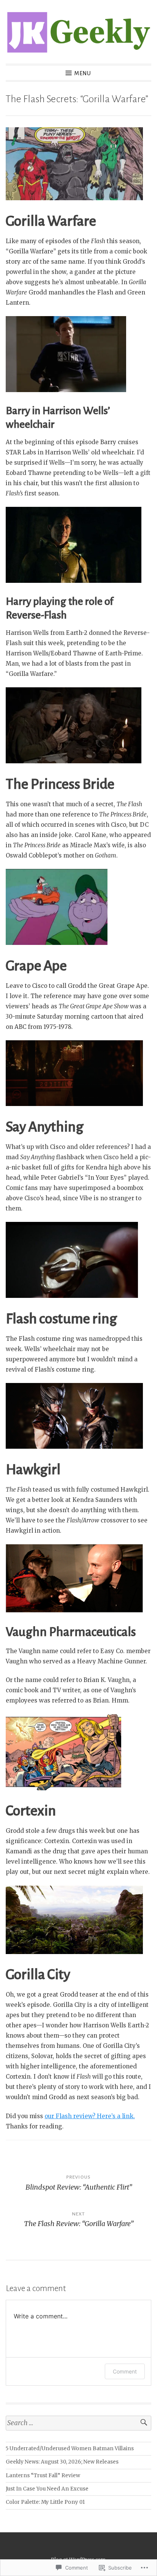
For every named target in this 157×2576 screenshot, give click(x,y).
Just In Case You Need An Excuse (47, 2489)
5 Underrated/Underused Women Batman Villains (70, 2449)
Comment (125, 2371)
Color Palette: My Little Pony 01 (45, 2502)
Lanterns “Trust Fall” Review (43, 2476)
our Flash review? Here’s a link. (90, 2116)
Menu (83, 73)
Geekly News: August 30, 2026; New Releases (62, 2462)
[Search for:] (78, 2423)
